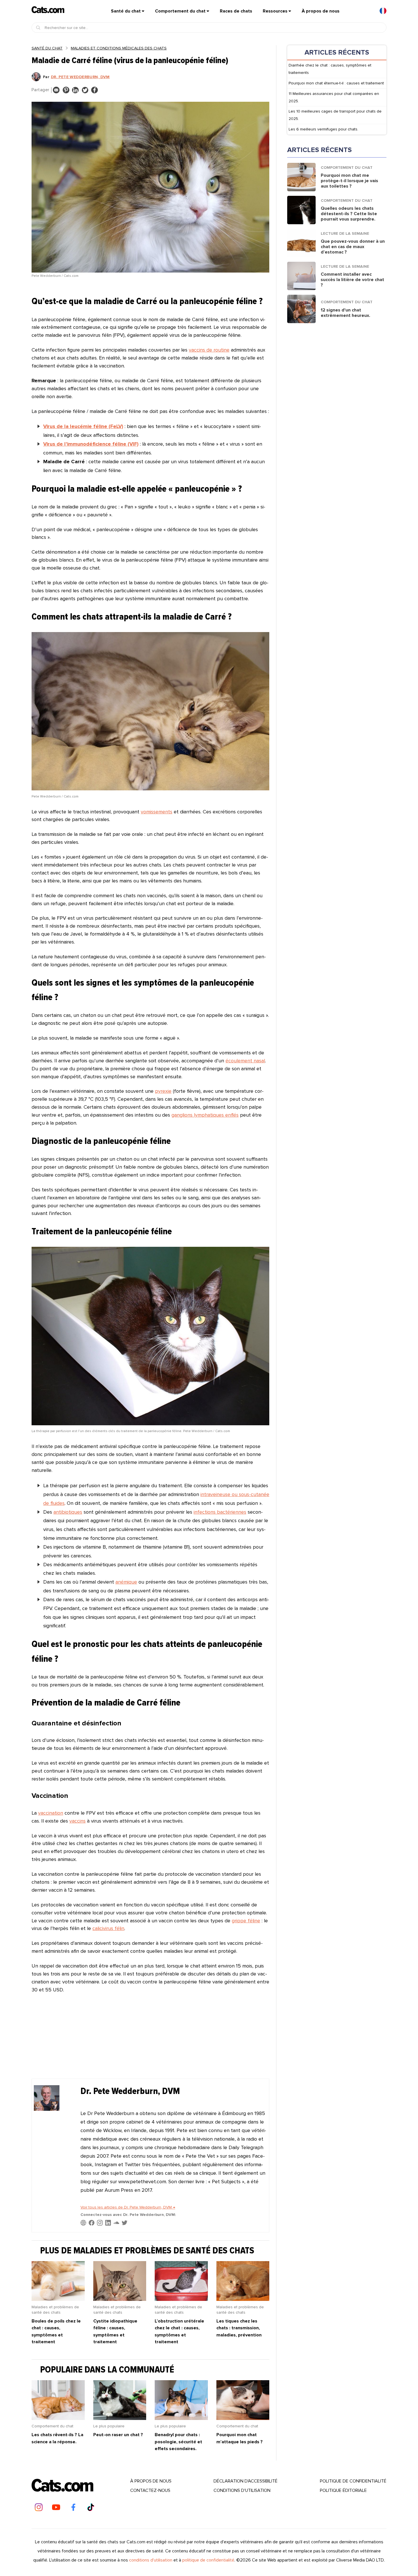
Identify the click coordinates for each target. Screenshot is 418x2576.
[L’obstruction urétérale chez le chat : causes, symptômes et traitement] (181, 2299)
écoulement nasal (245, 1061)
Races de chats (236, 11)
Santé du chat (126, 11)
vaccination (51, 1813)
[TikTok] (91, 2507)
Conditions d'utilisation (242, 2490)
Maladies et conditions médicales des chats (119, 48)
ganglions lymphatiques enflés (205, 1115)
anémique (126, 1582)
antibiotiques (68, 1512)
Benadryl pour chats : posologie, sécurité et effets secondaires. (178, 2442)
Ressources (275, 11)
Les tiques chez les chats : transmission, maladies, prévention (239, 2328)
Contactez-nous (150, 2490)
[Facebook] (73, 2507)
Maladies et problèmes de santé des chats (55, 2310)
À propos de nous (321, 11)
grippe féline (246, 1921)
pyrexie (163, 1091)
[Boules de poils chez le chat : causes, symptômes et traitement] (58, 2299)
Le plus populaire (109, 2426)
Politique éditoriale (343, 2490)
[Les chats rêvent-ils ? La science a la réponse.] (58, 2418)
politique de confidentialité (353, 2481)
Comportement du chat (180, 11)
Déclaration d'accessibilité (246, 2481)
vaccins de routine (209, 350)
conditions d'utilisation (151, 2560)
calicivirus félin (108, 1928)
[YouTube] (56, 2507)
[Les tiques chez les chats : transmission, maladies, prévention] (243, 2299)
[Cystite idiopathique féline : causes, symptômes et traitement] (120, 2299)
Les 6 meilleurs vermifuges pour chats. (323, 129)
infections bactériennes (220, 1512)
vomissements (157, 812)
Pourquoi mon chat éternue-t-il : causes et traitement (336, 83)
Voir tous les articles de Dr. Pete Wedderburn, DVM (128, 2207)
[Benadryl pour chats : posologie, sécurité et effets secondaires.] (181, 2418)
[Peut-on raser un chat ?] (120, 2418)
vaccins (77, 1821)
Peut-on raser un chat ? (118, 2435)
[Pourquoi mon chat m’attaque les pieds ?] (243, 2418)
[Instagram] (39, 2507)
